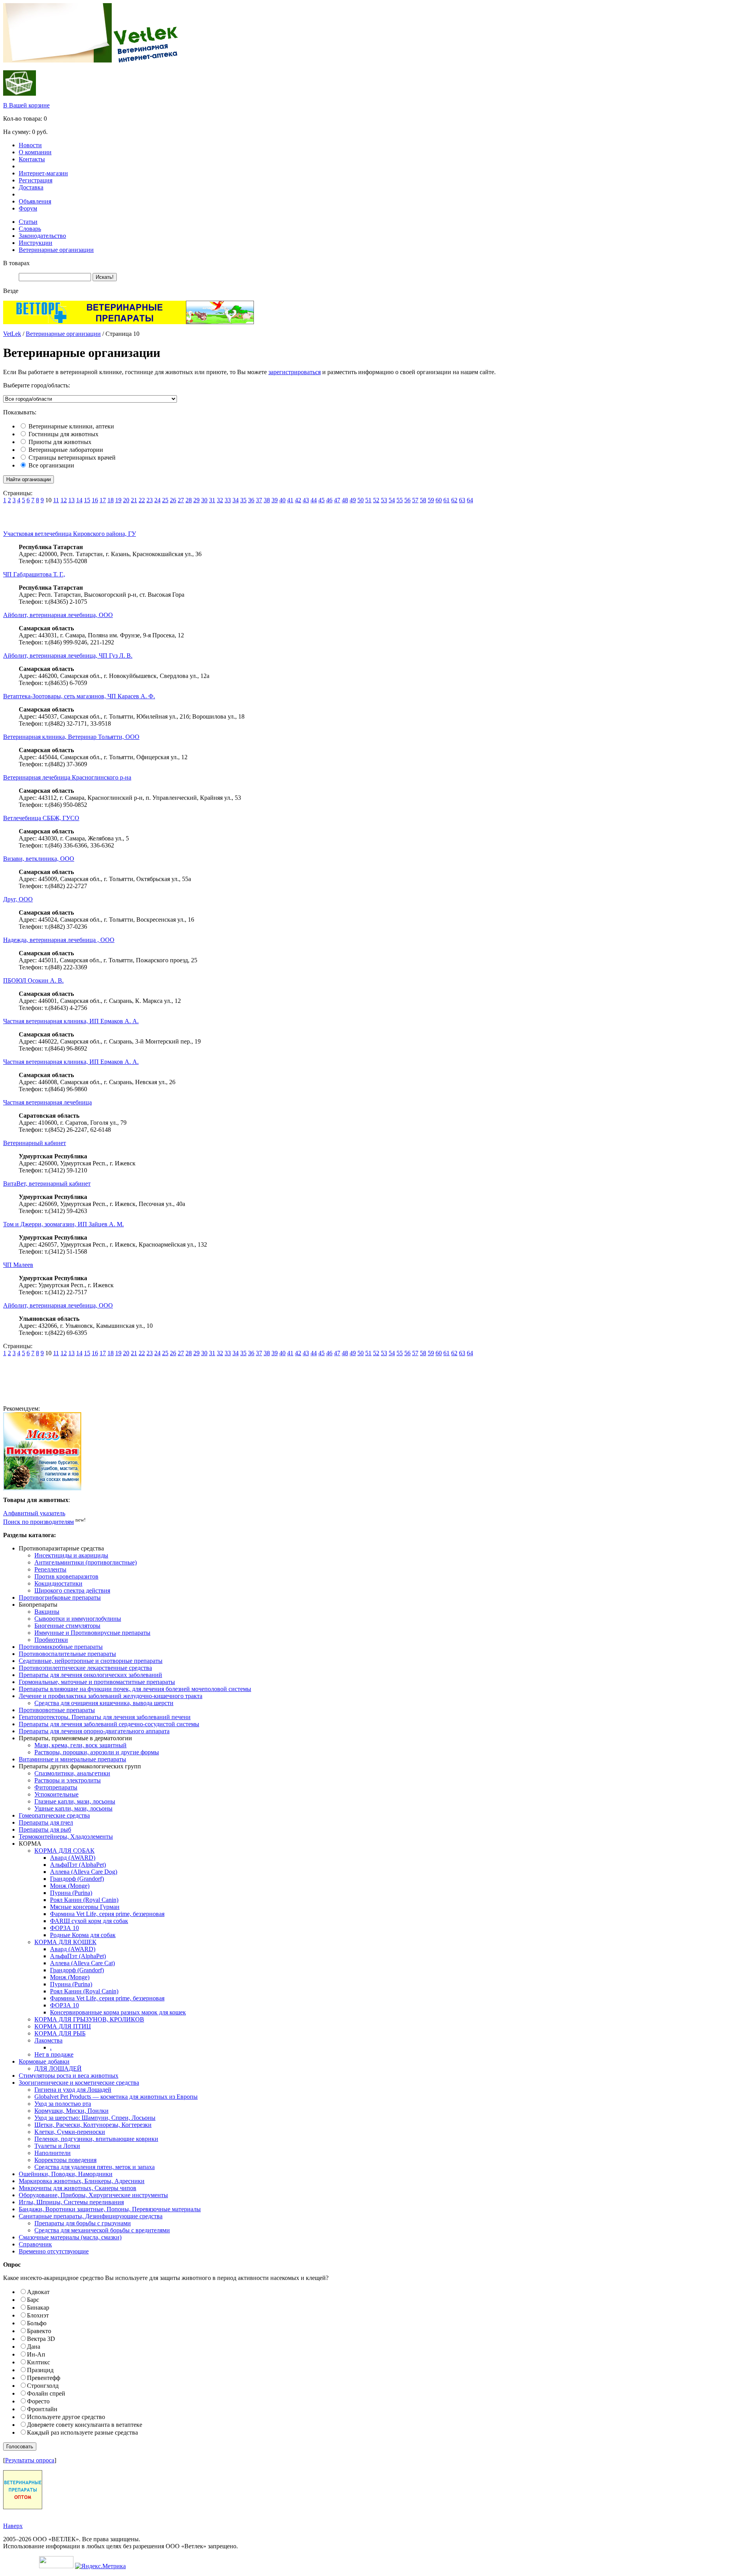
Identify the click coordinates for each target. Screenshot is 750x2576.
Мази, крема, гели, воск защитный (80, 1745)
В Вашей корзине (26, 105)
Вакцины (47, 1612)
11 (56, 500)
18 (111, 500)
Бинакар (38, 2308)
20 (126, 500)
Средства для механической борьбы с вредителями (102, 2230)
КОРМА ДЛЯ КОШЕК (65, 1942)
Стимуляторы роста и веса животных (69, 2076)
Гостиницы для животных (63, 434)
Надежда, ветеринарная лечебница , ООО (59, 940)
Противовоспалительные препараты (67, 1654)
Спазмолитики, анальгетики (72, 1773)
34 (236, 500)
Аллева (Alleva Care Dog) (84, 1872)
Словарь (30, 229)
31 (212, 500)
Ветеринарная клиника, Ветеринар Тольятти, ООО (71, 737)
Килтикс (38, 2362)
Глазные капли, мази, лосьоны (75, 1801)
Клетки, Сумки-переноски (70, 2132)
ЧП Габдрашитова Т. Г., (34, 574)
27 (181, 500)
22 (142, 500)
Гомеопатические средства (54, 1815)
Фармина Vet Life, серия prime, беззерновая (107, 1914)
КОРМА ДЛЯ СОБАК (64, 1851)
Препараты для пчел (46, 1822)
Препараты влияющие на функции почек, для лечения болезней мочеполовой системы (135, 1689)
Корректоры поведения (65, 2160)
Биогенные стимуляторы (67, 1626)
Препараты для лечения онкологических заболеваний (90, 1675)
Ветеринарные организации (56, 250)
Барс (33, 2300)
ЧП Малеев (18, 1265)
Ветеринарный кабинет (35, 1143)
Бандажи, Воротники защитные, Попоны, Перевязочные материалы (110, 2209)
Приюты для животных (60, 442)
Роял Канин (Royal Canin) (84, 1900)
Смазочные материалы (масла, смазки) (70, 2237)
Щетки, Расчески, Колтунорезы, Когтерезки (93, 2125)
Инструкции (36, 243)
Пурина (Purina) (71, 1893)
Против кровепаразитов (66, 1576)
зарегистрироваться (295, 372)
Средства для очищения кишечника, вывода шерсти (104, 1703)
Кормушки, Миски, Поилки (71, 2111)
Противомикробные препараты (61, 1647)
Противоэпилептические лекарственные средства (85, 1668)
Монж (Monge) (70, 1886)
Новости (30, 145)
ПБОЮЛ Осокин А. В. (33, 980)
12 (64, 500)
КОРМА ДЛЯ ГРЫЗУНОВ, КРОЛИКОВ (89, 2019)
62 (454, 500)
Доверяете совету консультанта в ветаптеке (85, 2425)
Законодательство (42, 236)
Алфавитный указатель (34, 1513)
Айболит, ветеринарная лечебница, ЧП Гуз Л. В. (68, 656)
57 (415, 500)
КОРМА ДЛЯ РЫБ (60, 2033)
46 (329, 500)
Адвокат (38, 2292)
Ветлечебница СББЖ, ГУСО (41, 818)
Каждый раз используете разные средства (82, 2432)
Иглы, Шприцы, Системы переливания (71, 2202)
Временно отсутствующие (54, 2251)
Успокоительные (56, 1794)
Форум (28, 208)
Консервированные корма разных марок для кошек (118, 2012)
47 (337, 500)
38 (267, 500)
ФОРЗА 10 (64, 1928)
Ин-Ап (36, 2354)
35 (243, 500)
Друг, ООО (18, 899)
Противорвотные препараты (57, 1710)
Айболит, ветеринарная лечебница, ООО (58, 615)
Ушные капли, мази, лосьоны (73, 1808)
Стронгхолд (43, 2386)
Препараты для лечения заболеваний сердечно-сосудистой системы (109, 1724)
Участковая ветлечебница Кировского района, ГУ (70, 534)
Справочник (35, 2244)
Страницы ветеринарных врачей (72, 458)
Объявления (35, 201)
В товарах (16, 263)
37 (259, 500)
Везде (11, 291)
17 (103, 500)
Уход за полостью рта (63, 2104)
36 (251, 500)
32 (220, 500)
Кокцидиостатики (58, 1583)
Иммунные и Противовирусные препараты (92, 1633)
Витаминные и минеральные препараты (72, 1759)
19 (118, 500)
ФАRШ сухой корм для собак (89, 1921)
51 (368, 500)
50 (361, 500)
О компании (35, 152)
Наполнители (53, 2153)
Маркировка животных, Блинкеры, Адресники (82, 2181)
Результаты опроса (30, 2460)
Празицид (40, 2370)
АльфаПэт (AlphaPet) (78, 1865)
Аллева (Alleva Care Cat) (82, 1963)
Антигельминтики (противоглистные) (86, 1562)
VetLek (12, 334)
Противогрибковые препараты (60, 1598)
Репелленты (50, 1569)
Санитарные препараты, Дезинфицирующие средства (91, 2216)
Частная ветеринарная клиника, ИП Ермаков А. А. (71, 1021)
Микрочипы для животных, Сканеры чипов (78, 2188)
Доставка (31, 187)
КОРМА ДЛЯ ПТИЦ (63, 2026)
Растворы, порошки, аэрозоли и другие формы (97, 1752)
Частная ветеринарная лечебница (47, 1102)
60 (439, 500)
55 (400, 500)
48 (345, 500)
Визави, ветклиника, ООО (39, 859)
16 (95, 500)
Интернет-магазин (43, 173)
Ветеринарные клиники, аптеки (71, 426)
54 (392, 500)
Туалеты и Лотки (57, 2146)
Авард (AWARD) (73, 1858)
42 (298, 500)
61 (446, 500)
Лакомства (48, 2040)
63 (462, 500)
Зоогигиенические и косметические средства (79, 2083)
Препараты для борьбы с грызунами (83, 2223)
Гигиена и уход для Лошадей (73, 2090)
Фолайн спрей (46, 2393)
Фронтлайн (42, 2409)
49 (353, 500)
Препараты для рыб (45, 1829)
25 (165, 500)
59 (431, 500)
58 (423, 500)
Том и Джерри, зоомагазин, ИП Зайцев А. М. (63, 1224)
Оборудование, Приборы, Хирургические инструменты (93, 2195)
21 (134, 500)
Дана (34, 2347)
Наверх (13, 2526)
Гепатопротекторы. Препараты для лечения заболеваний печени (105, 1717)
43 (306, 500)
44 (314, 500)
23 (150, 500)
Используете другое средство (66, 2417)
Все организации (51, 465)
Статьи (28, 222)
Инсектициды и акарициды (71, 1555)
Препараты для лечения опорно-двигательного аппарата (94, 1731)
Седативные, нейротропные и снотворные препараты (91, 1661)
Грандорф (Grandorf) (77, 1879)
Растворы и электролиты (68, 1780)
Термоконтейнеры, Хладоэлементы (66, 1837)
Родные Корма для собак (83, 1935)
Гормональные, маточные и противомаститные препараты (97, 1682)
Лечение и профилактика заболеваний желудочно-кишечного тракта (111, 1696)
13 (71, 500)
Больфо (37, 2323)
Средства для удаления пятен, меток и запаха (95, 2167)
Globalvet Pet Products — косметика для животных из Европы (116, 2097)
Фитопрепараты (56, 1787)
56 (407, 500)
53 (384, 500)
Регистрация (36, 180)
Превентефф (44, 2378)
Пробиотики (51, 1640)
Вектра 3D (41, 2339)
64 (470, 500)
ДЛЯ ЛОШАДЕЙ (58, 2068)
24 (157, 500)
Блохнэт (38, 2315)
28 (189, 500)
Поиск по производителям (38, 1522)
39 (275, 500)
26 (173, 500)
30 (204, 500)
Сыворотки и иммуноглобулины (78, 1619)
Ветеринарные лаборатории (66, 450)
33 (228, 500)
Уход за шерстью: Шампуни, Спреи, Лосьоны (95, 2118)
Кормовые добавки (44, 2061)
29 (196, 500)
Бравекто (39, 2331)
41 (290, 500)
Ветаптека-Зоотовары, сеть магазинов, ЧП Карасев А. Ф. (79, 696)
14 (79, 500)
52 (376, 500)
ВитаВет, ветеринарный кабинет (47, 1184)
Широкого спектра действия (72, 1590)
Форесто (38, 2401)
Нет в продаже (54, 2054)
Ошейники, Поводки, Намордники (66, 2174)
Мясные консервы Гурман (85, 1907)
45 (321, 500)
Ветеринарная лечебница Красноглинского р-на (67, 777)
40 (282, 500)
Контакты (32, 159)
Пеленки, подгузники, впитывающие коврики (96, 2139)
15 (87, 500)
